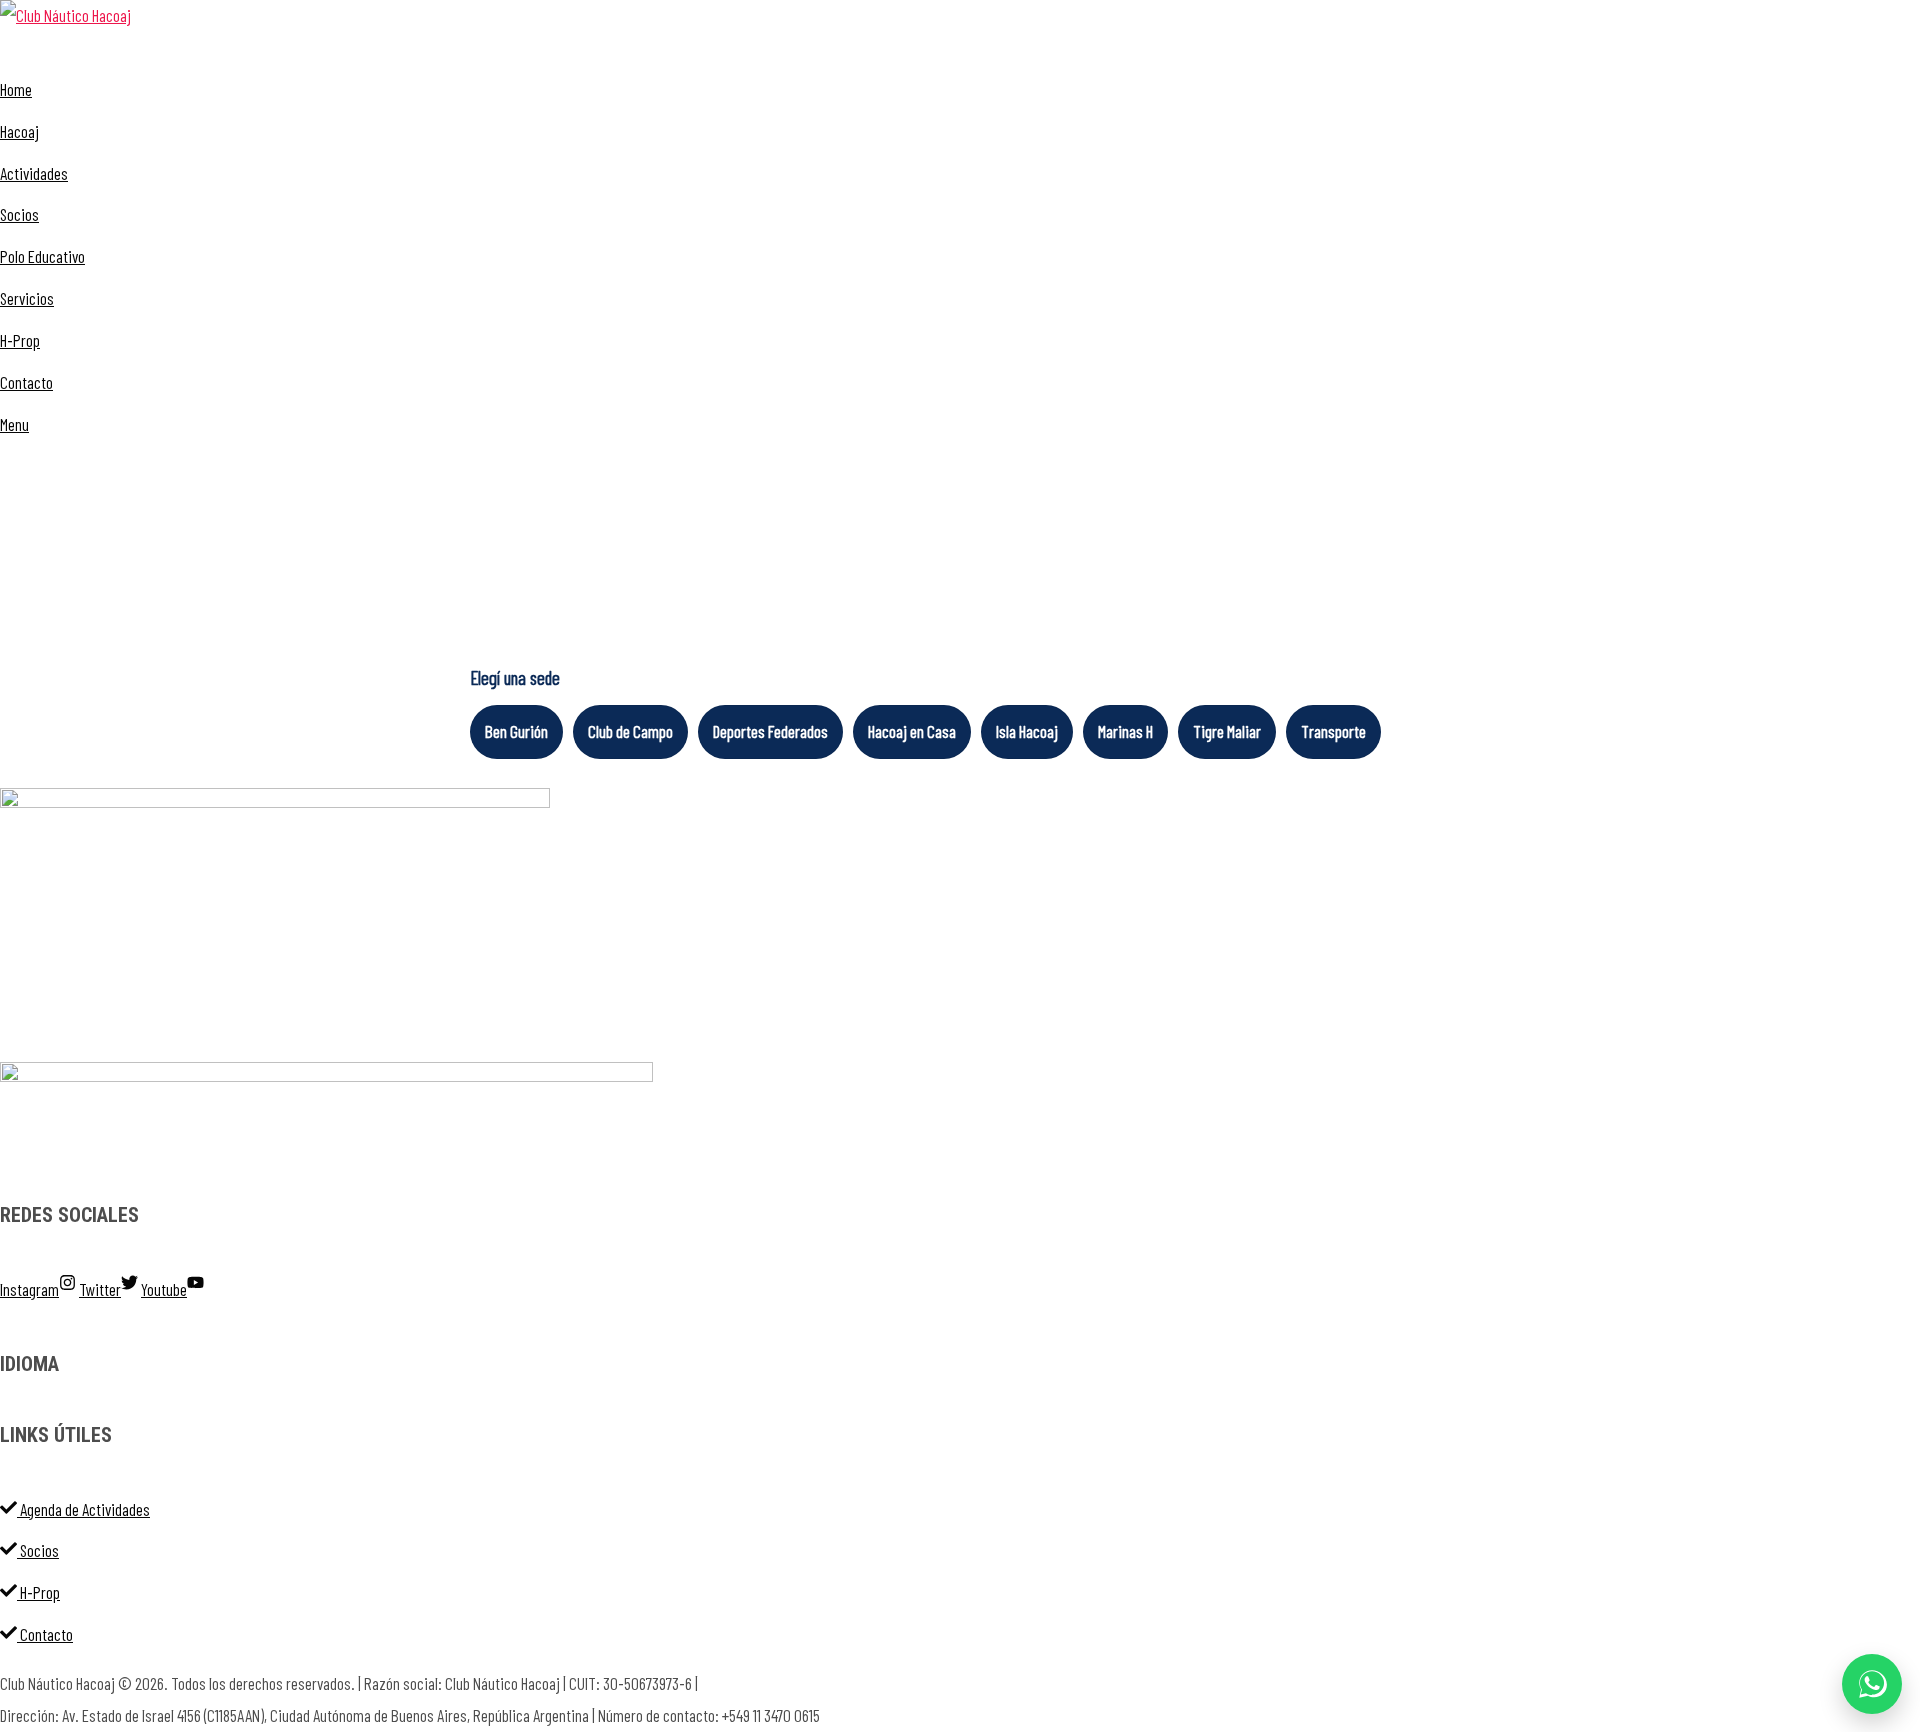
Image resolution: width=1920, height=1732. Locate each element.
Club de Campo (630, 731)
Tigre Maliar (1227, 731)
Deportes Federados (770, 731)
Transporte (1333, 731)
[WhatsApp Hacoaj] (1872, 1684)
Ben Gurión (516, 731)
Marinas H (1125, 731)
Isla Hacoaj (1027, 731)
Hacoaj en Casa (912, 731)
